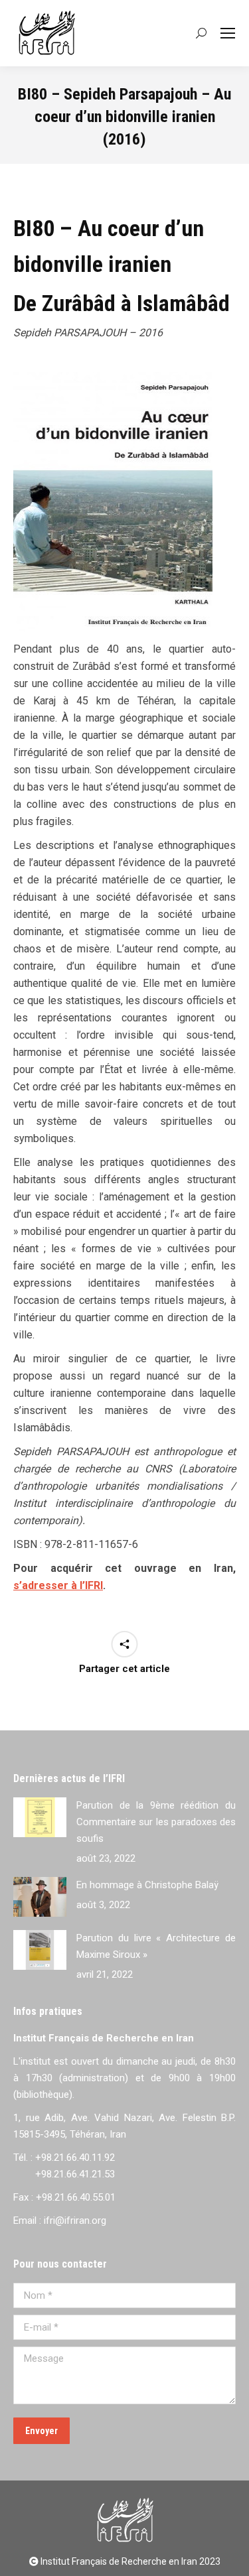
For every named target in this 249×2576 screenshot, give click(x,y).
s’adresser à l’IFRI (58, 1585)
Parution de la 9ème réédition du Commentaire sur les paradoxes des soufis (156, 1822)
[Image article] (40, 1817)
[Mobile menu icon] (228, 33)
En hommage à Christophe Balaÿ (147, 1885)
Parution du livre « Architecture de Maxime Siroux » (156, 1946)
